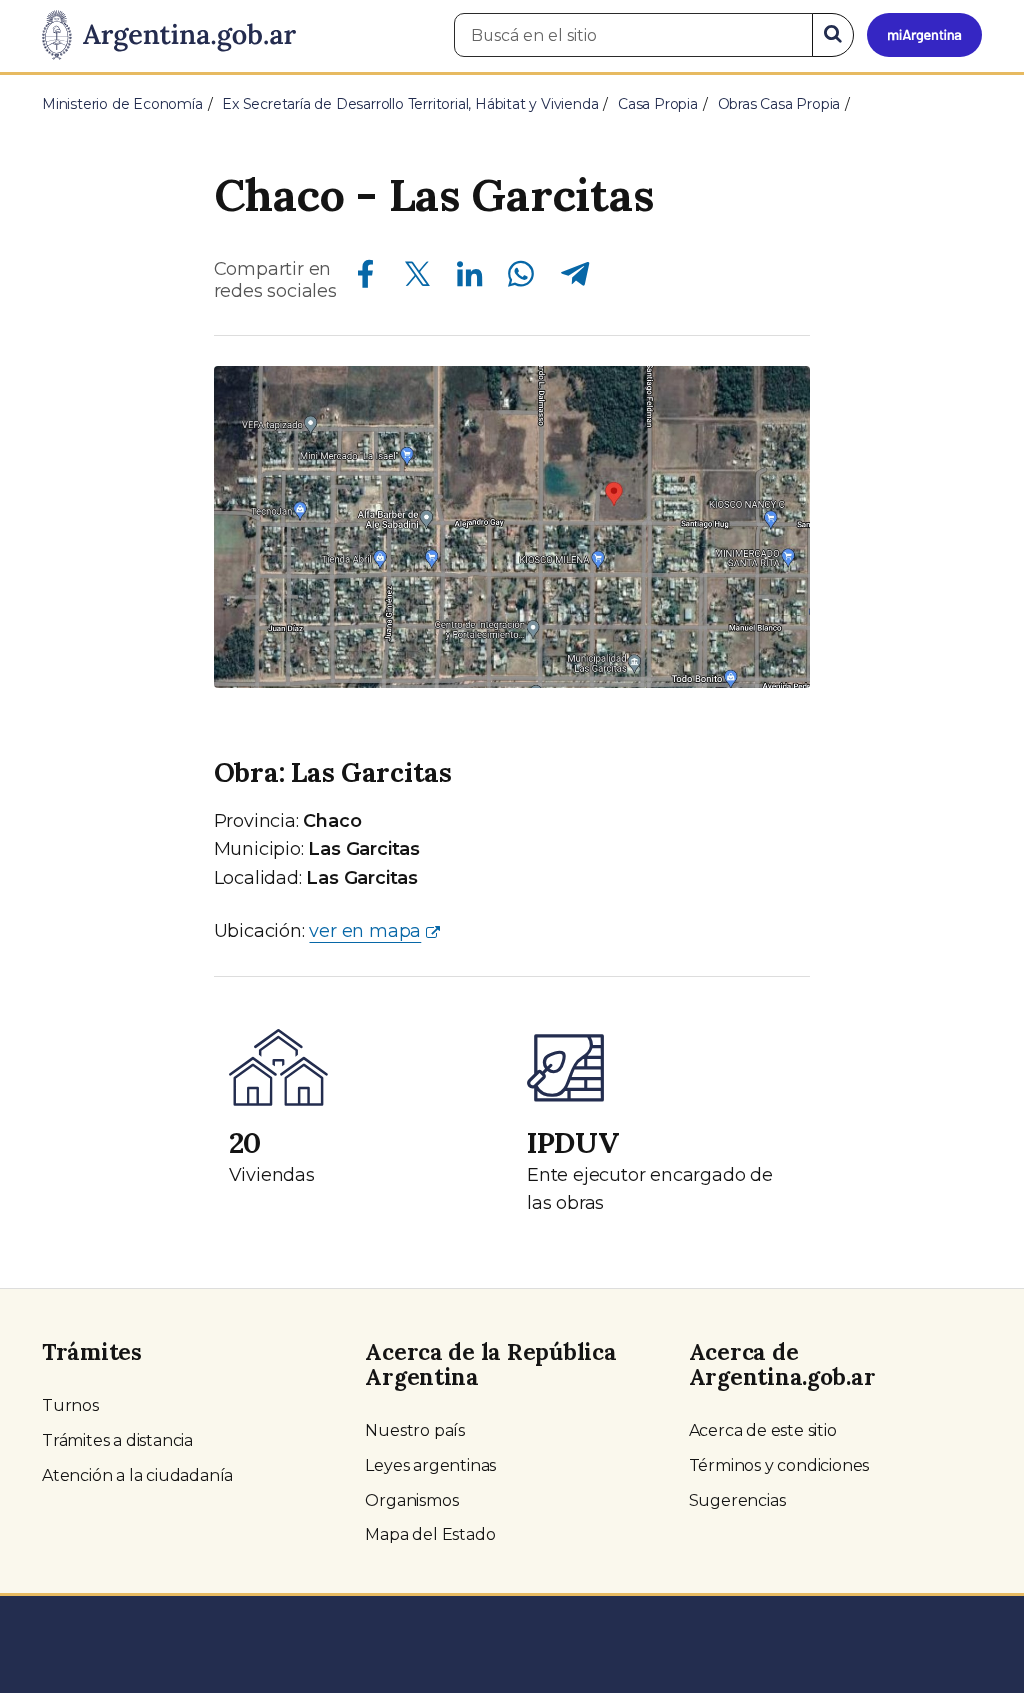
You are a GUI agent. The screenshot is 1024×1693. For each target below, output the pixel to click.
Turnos (70, 1405)
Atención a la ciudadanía (137, 1475)
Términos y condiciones (779, 1465)
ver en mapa (365, 931)
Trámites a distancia (117, 1440)
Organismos (411, 1500)
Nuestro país (415, 1430)
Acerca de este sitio (763, 1430)
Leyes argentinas (430, 1465)
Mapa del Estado (430, 1534)
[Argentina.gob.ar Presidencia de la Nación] (169, 36)
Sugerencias (737, 1500)
